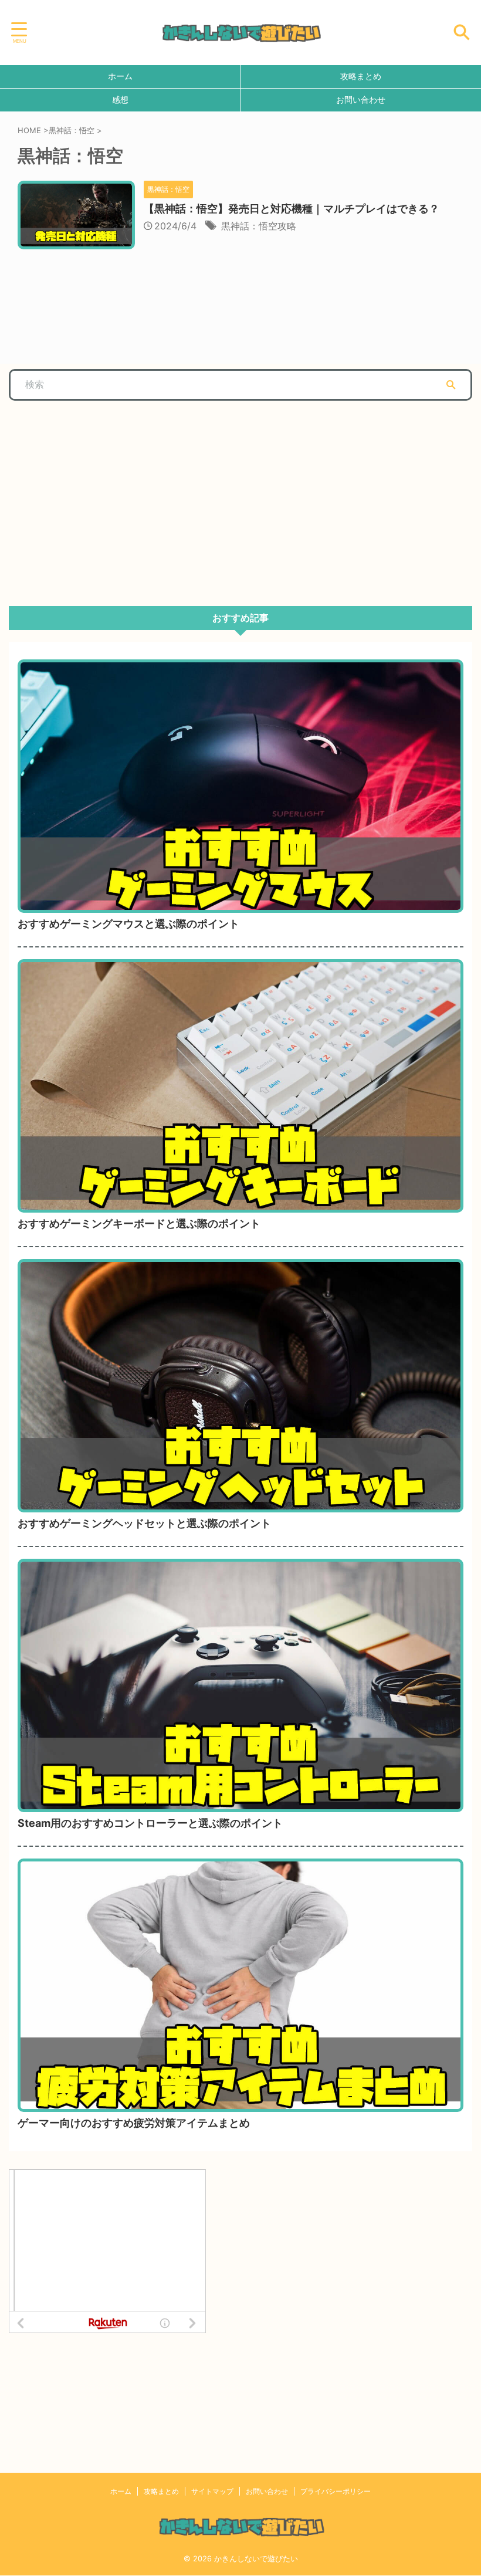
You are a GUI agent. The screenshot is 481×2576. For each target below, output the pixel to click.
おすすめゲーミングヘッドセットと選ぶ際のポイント (144, 1523)
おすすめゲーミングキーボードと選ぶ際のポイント (139, 1223)
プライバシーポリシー (336, 2491)
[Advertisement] (97, 497)
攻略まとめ (361, 76)
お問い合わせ (361, 99)
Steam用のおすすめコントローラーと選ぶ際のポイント (150, 1823)
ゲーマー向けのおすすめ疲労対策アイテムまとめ (134, 2123)
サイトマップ (212, 2491)
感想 (120, 99)
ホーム (120, 76)
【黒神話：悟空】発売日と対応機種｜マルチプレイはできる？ (292, 209)
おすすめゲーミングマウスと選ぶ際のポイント (128, 924)
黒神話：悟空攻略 (259, 226)
